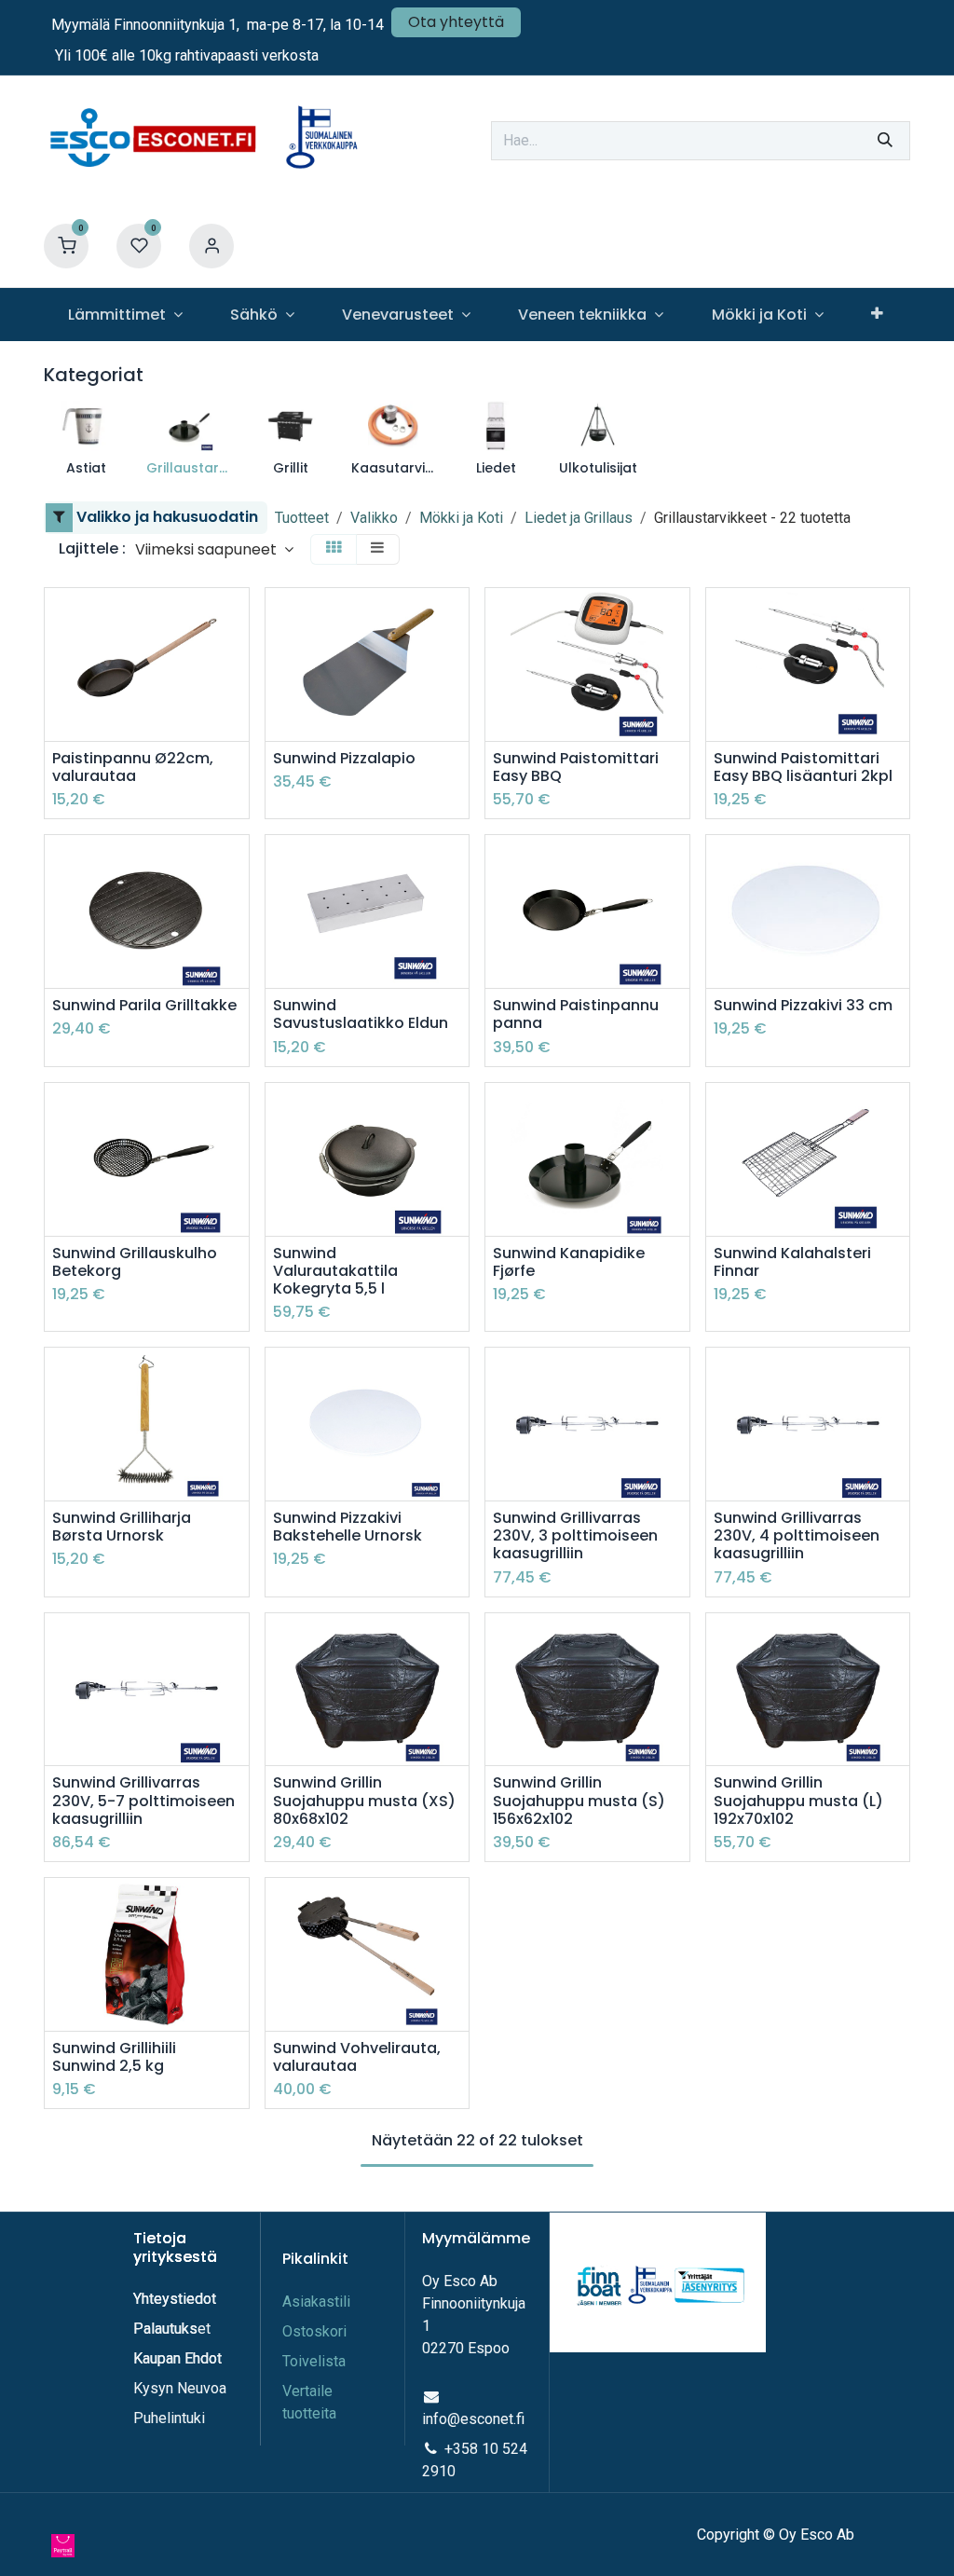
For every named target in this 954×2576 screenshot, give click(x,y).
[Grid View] (334, 549)
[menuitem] (125, 315)
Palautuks (165, 2329)
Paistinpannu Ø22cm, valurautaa (133, 767)
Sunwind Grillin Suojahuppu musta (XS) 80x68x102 (364, 1801)
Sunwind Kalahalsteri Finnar (792, 1262)
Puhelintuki (169, 2418)
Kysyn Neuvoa (180, 2388)
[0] (66, 246)
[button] (214, 549)
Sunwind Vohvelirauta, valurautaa (357, 2057)
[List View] (377, 549)
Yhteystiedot (177, 2299)
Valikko (374, 518)
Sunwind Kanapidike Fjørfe (569, 1262)
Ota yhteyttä (456, 22)
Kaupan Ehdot (177, 2358)
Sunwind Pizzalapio (344, 758)
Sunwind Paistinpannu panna (576, 1014)
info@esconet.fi (473, 2419)
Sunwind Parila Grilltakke (144, 1005)
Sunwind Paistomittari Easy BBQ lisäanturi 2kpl (803, 767)
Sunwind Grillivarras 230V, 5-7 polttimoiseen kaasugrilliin (143, 1801)
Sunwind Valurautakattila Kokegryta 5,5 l (335, 1271)
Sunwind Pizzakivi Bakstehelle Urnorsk (348, 1527)
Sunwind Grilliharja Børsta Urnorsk (122, 1527)
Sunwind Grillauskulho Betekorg (135, 1262)
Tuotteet (302, 518)
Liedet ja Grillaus (579, 518)
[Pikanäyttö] (237, 618)
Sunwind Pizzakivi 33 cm (803, 1005)
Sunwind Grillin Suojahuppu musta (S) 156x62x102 (579, 1801)
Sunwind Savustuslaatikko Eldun (361, 1014)
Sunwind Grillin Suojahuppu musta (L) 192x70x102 (798, 1801)
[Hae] (885, 141)
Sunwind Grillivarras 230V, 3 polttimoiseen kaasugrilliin (575, 1536)
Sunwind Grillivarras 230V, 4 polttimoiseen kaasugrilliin (797, 1536)
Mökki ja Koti (461, 518)
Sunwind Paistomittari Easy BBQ (576, 767)
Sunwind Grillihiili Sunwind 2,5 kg (114, 2057)
